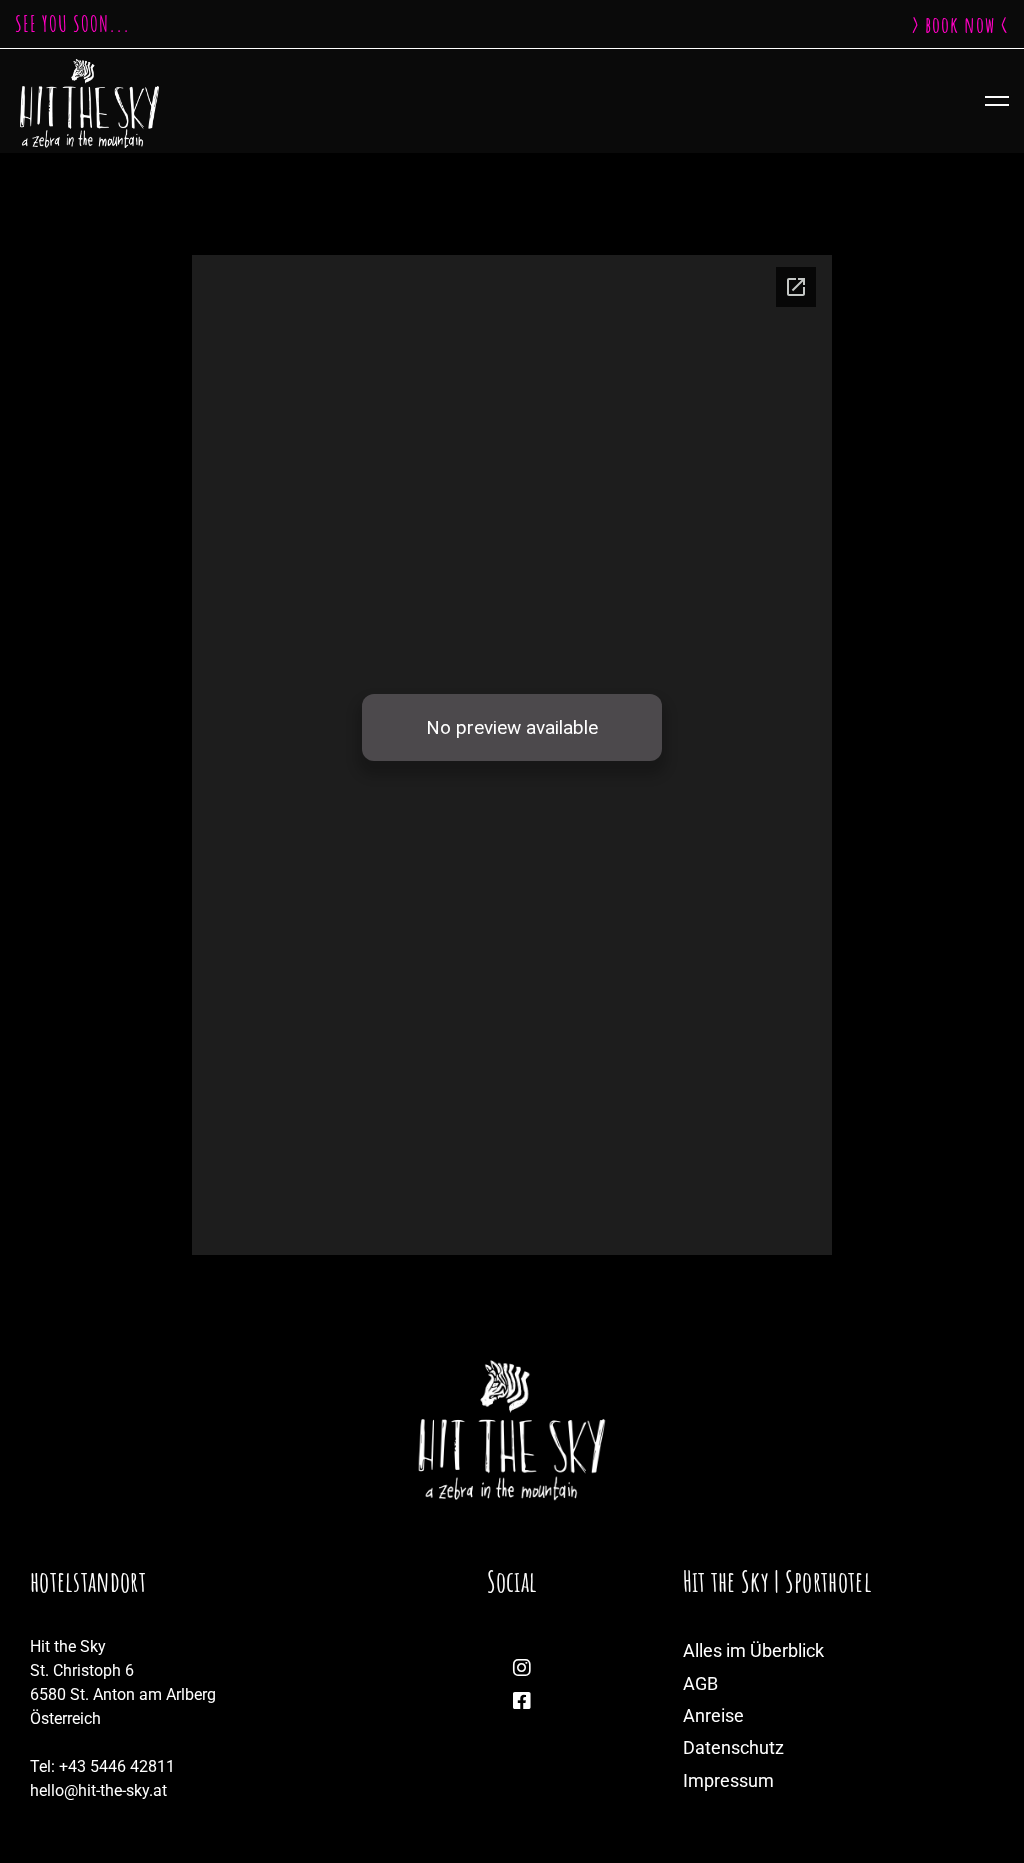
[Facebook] (522, 1701)
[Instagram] (522, 1668)
